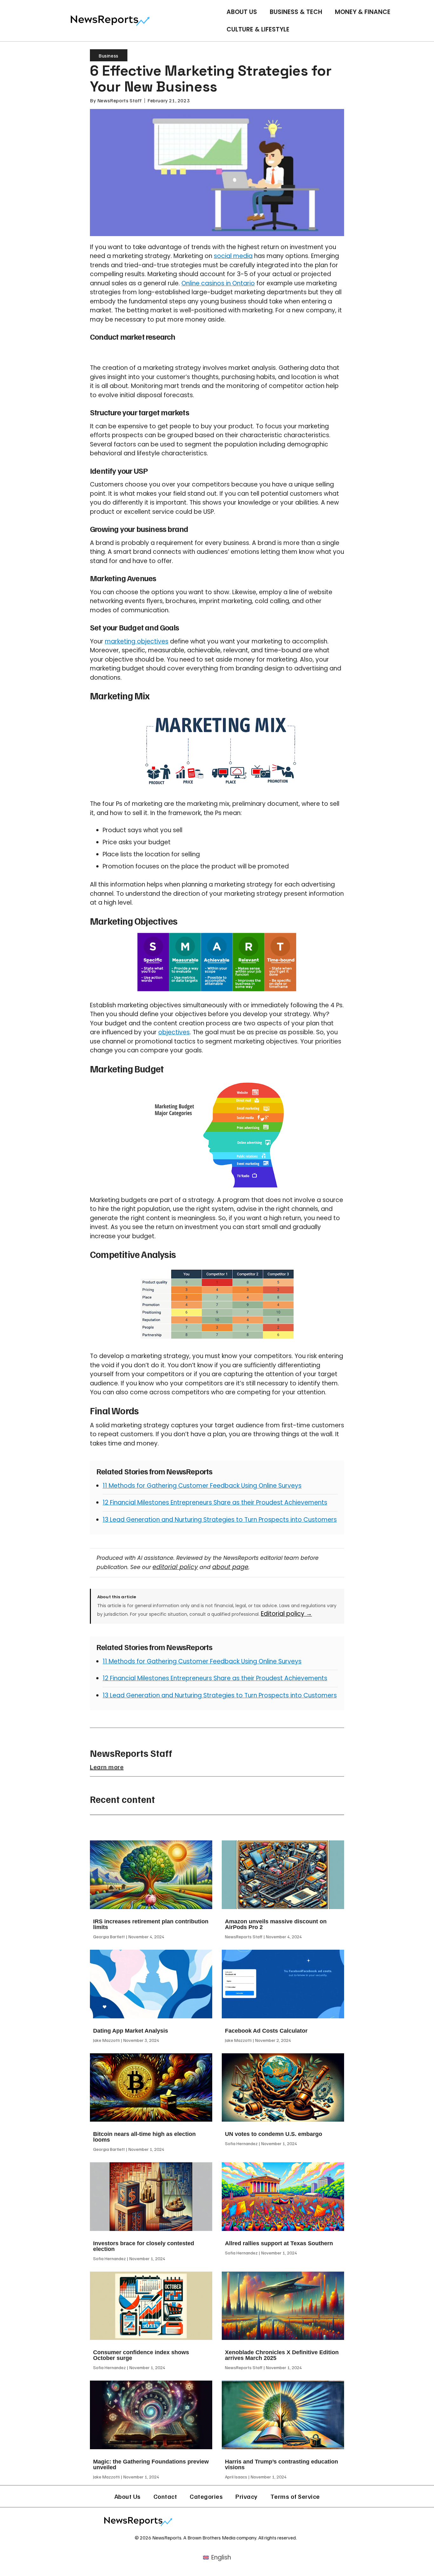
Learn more (107, 1767)
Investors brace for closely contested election (144, 2246)
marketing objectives (137, 641)
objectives (174, 1032)
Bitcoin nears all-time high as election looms (144, 2137)
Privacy (247, 2496)
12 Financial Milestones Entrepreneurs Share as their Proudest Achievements (215, 1502)
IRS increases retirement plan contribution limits (151, 1924)
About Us (242, 12)
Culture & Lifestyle (258, 29)
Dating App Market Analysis (131, 2031)
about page (230, 1567)
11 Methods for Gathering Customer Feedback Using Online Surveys (202, 1486)
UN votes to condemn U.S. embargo (274, 2134)
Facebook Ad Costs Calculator (266, 2031)
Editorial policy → (286, 1614)
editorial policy (175, 1567)
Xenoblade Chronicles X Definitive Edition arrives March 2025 (282, 2355)
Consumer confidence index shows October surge (141, 2355)
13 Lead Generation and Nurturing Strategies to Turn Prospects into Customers (220, 1520)
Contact (165, 2496)
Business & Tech (296, 12)
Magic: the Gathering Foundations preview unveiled (151, 2464)
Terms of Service (295, 2496)
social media (233, 256)
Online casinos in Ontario (218, 283)
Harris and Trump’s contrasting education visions (281, 2464)
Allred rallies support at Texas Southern (279, 2243)
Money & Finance (363, 12)
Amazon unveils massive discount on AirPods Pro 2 (276, 1924)
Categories (206, 2496)
